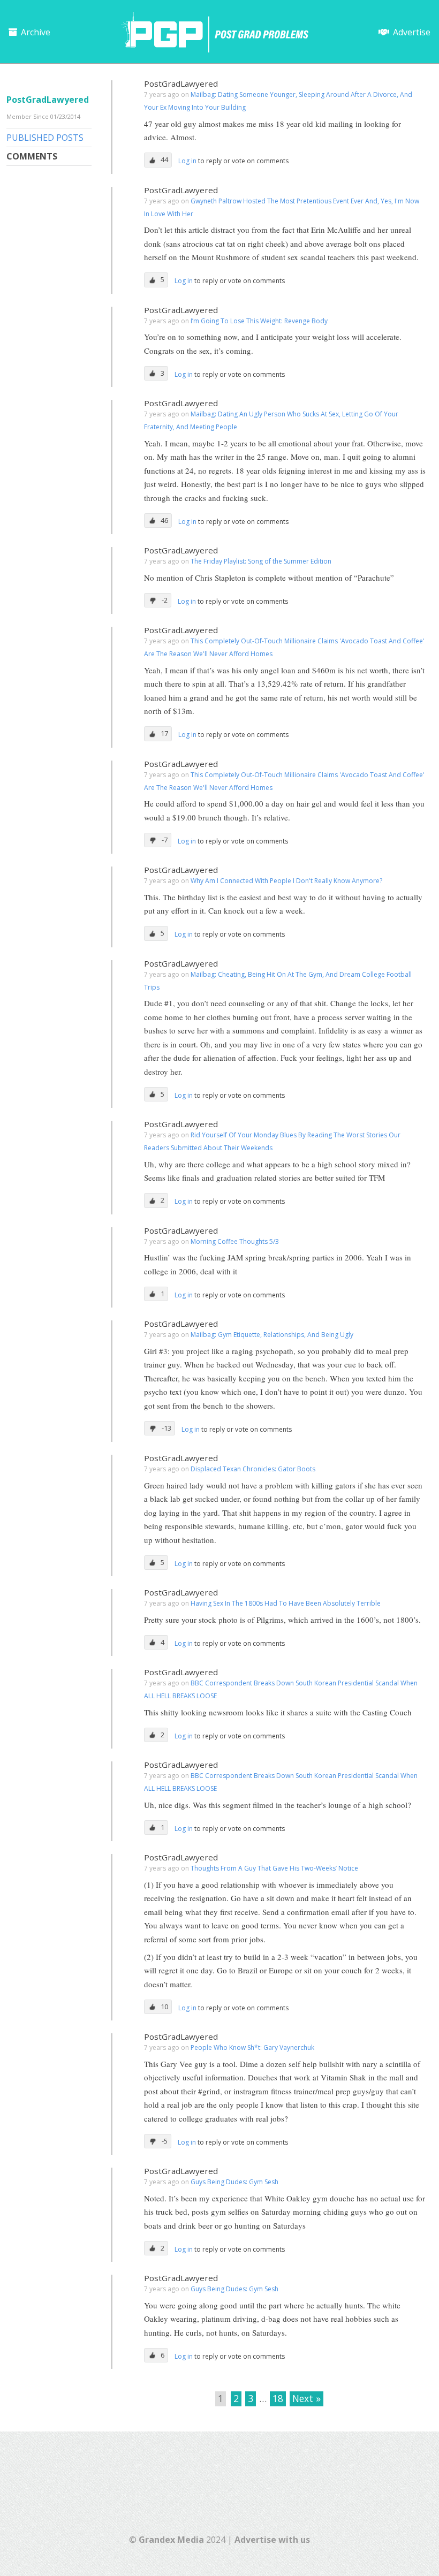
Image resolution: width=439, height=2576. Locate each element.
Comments (32, 156)
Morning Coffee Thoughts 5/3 (235, 1241)
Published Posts (45, 138)
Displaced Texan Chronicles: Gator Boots (253, 1469)
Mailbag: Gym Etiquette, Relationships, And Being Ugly (272, 1335)
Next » (306, 2398)
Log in (188, 161)
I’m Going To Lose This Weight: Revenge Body (259, 321)
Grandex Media (171, 2540)
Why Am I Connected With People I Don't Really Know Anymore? (286, 881)
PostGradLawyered (181, 83)
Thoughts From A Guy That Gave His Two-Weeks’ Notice (274, 1868)
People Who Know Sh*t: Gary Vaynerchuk (252, 2047)
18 (278, 2398)
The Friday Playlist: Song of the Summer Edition (261, 561)
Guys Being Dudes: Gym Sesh (234, 2182)
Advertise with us (272, 2540)
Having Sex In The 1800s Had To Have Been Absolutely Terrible (286, 1603)
